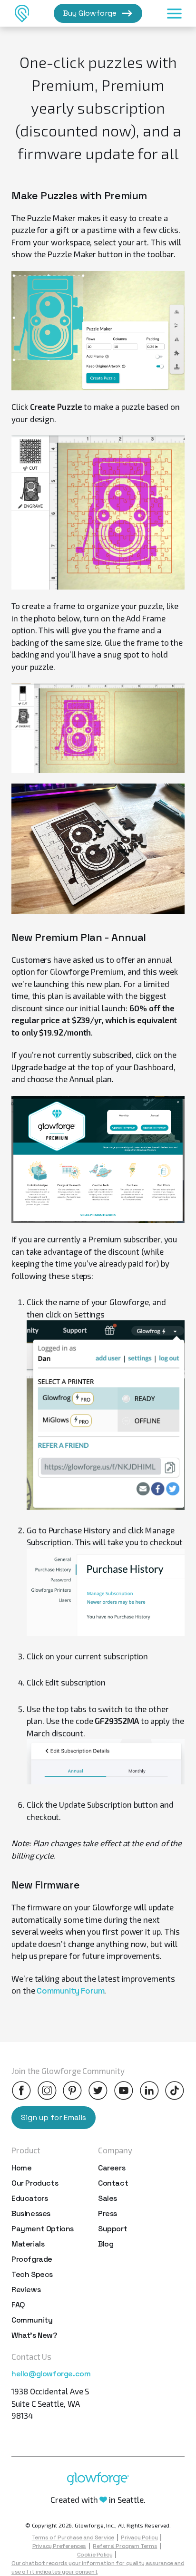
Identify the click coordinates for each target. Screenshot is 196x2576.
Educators (29, 2198)
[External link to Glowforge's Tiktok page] (175, 2091)
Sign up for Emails (54, 2117)
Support (113, 2229)
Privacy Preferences (59, 2546)
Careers (112, 2168)
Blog (106, 2244)
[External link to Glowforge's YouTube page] (124, 2091)
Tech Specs (32, 2274)
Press (108, 2213)
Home (21, 2168)
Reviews (26, 2290)
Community (32, 2320)
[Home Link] (22, 13)
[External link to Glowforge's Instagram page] (47, 2091)
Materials (28, 2244)
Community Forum (70, 1991)
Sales (108, 2198)
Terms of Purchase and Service (73, 2537)
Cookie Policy (95, 2555)
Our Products (35, 2183)
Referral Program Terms (125, 2546)
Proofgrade (32, 2259)
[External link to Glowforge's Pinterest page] (72, 2091)
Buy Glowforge (90, 13)
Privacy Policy (139, 2537)
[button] (174, 13)
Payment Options (43, 2229)
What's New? (34, 2335)
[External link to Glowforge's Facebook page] (21, 2091)
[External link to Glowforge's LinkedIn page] (149, 2091)
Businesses (31, 2213)
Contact (113, 2183)
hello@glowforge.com (51, 2374)
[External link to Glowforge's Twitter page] (98, 2091)
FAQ (18, 2305)
